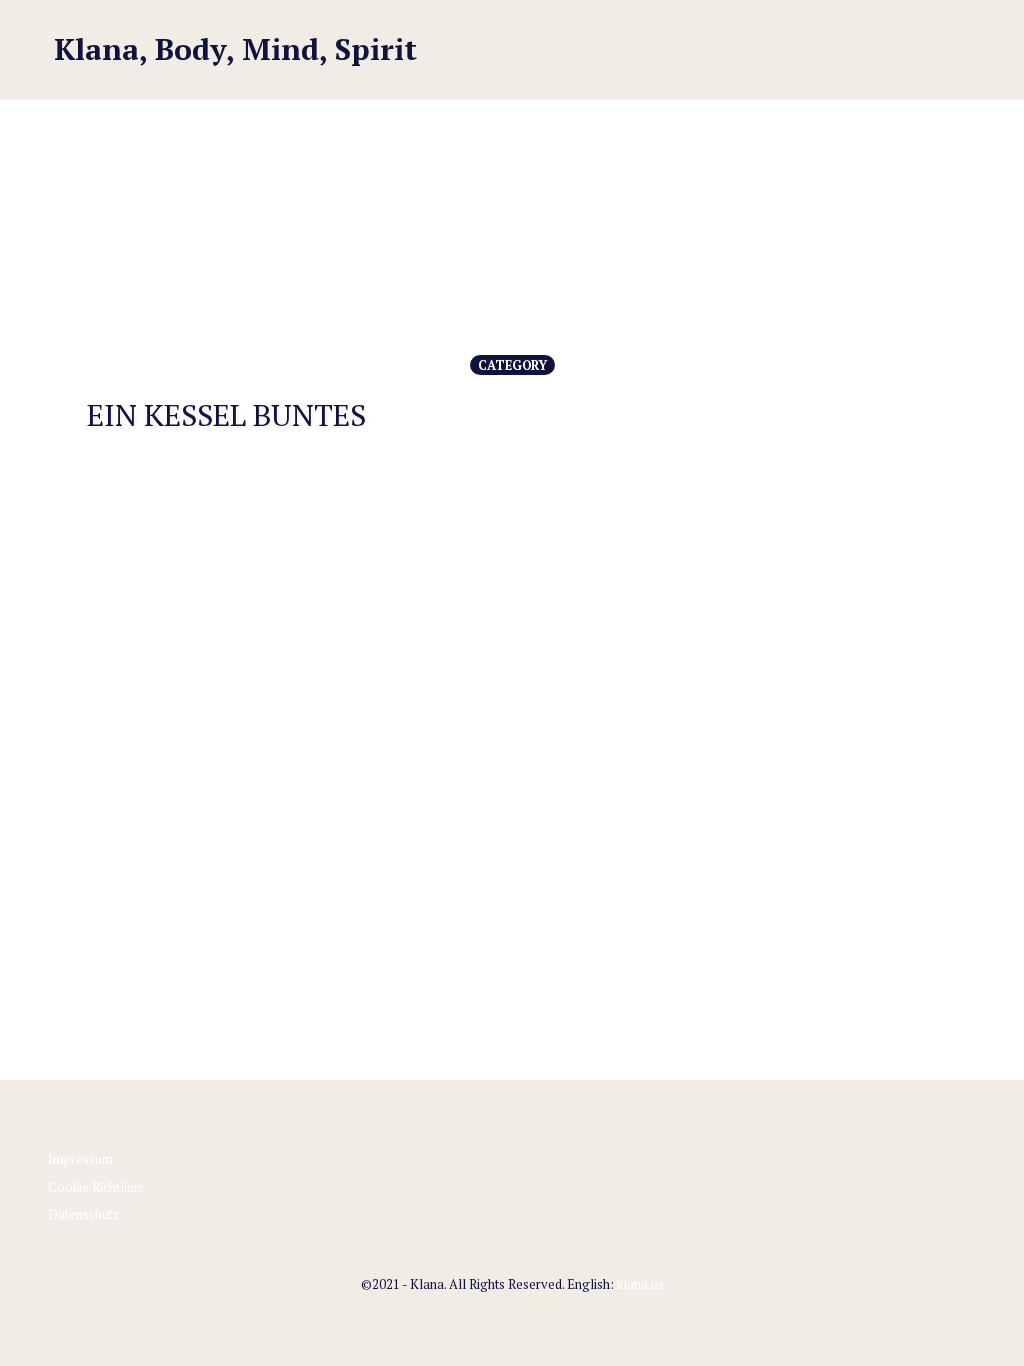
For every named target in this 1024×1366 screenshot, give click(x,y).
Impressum (80, 1159)
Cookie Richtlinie (96, 1187)
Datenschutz (84, 1214)
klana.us (640, 1284)
